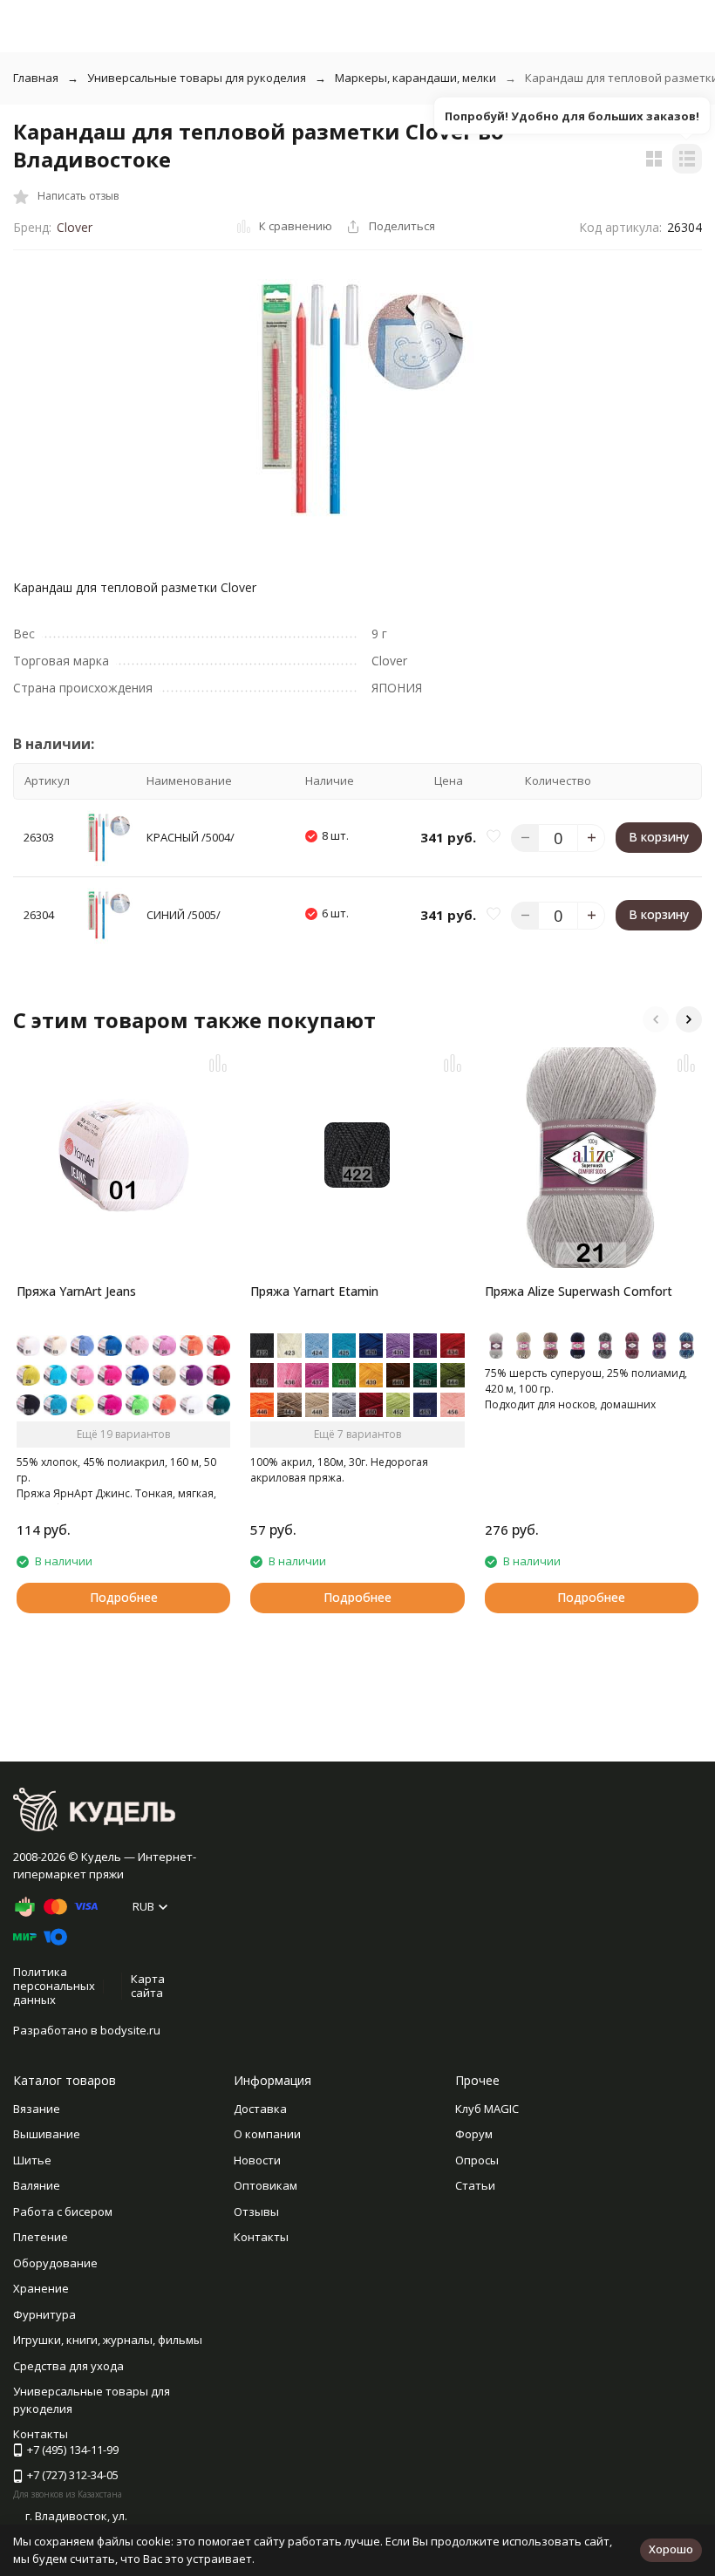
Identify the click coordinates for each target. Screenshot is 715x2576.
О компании (267, 2134)
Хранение (41, 2288)
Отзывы (256, 2211)
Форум (474, 2134)
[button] (656, 1019)
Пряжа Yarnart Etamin (314, 1291)
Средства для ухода (68, 2366)
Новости (257, 2160)
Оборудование (55, 2263)
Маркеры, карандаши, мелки (415, 78)
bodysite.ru (130, 2030)
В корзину (659, 837)
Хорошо (671, 2549)
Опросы (477, 2160)
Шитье (32, 2160)
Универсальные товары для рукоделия (197, 78)
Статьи (475, 2185)
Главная (36, 78)
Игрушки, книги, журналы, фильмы (108, 2340)
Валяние (37, 2185)
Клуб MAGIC (487, 2109)
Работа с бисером (63, 2211)
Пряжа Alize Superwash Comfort (579, 1291)
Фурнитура (44, 2314)
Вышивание (47, 2134)
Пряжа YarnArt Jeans (76, 1291)
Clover (75, 227)
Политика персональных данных (54, 1985)
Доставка (260, 2109)
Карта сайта (148, 1986)
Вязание (37, 2109)
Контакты (261, 2237)
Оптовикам (266, 2185)
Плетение (41, 2237)
